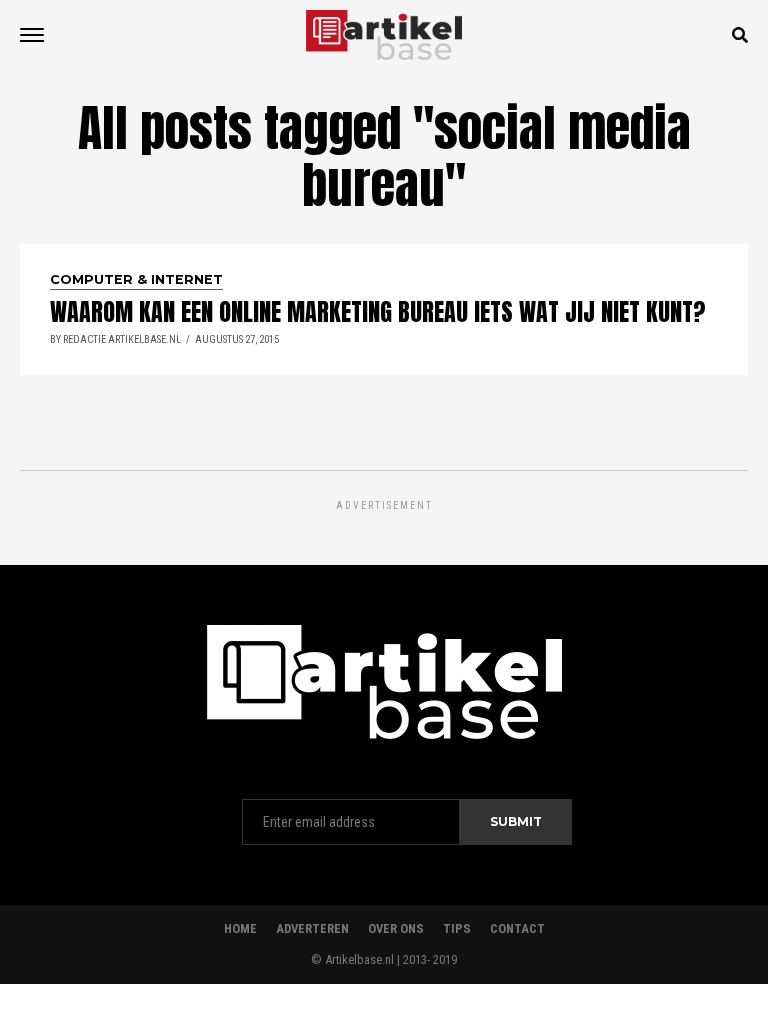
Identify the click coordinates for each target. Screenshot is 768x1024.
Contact (517, 928)
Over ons (396, 928)
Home (240, 928)
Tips (457, 928)
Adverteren (312, 928)
